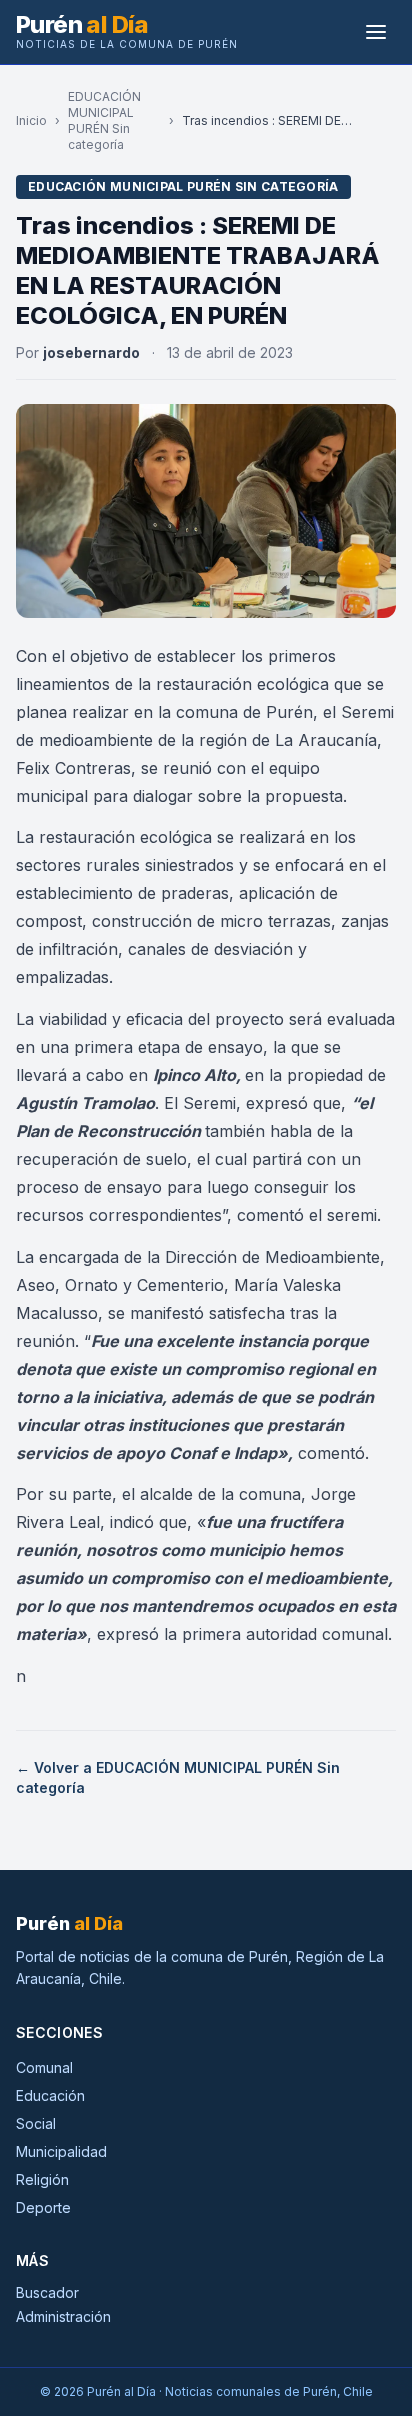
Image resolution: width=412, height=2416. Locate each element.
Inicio (31, 120)
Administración (63, 2316)
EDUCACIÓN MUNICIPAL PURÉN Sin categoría (104, 120)
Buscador (47, 2292)
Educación (50, 2095)
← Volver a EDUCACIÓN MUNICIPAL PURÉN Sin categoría (178, 1777)
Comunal (44, 2067)
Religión (42, 2179)
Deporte (43, 2207)
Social (36, 2123)
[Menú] (376, 32)
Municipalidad (61, 2151)
